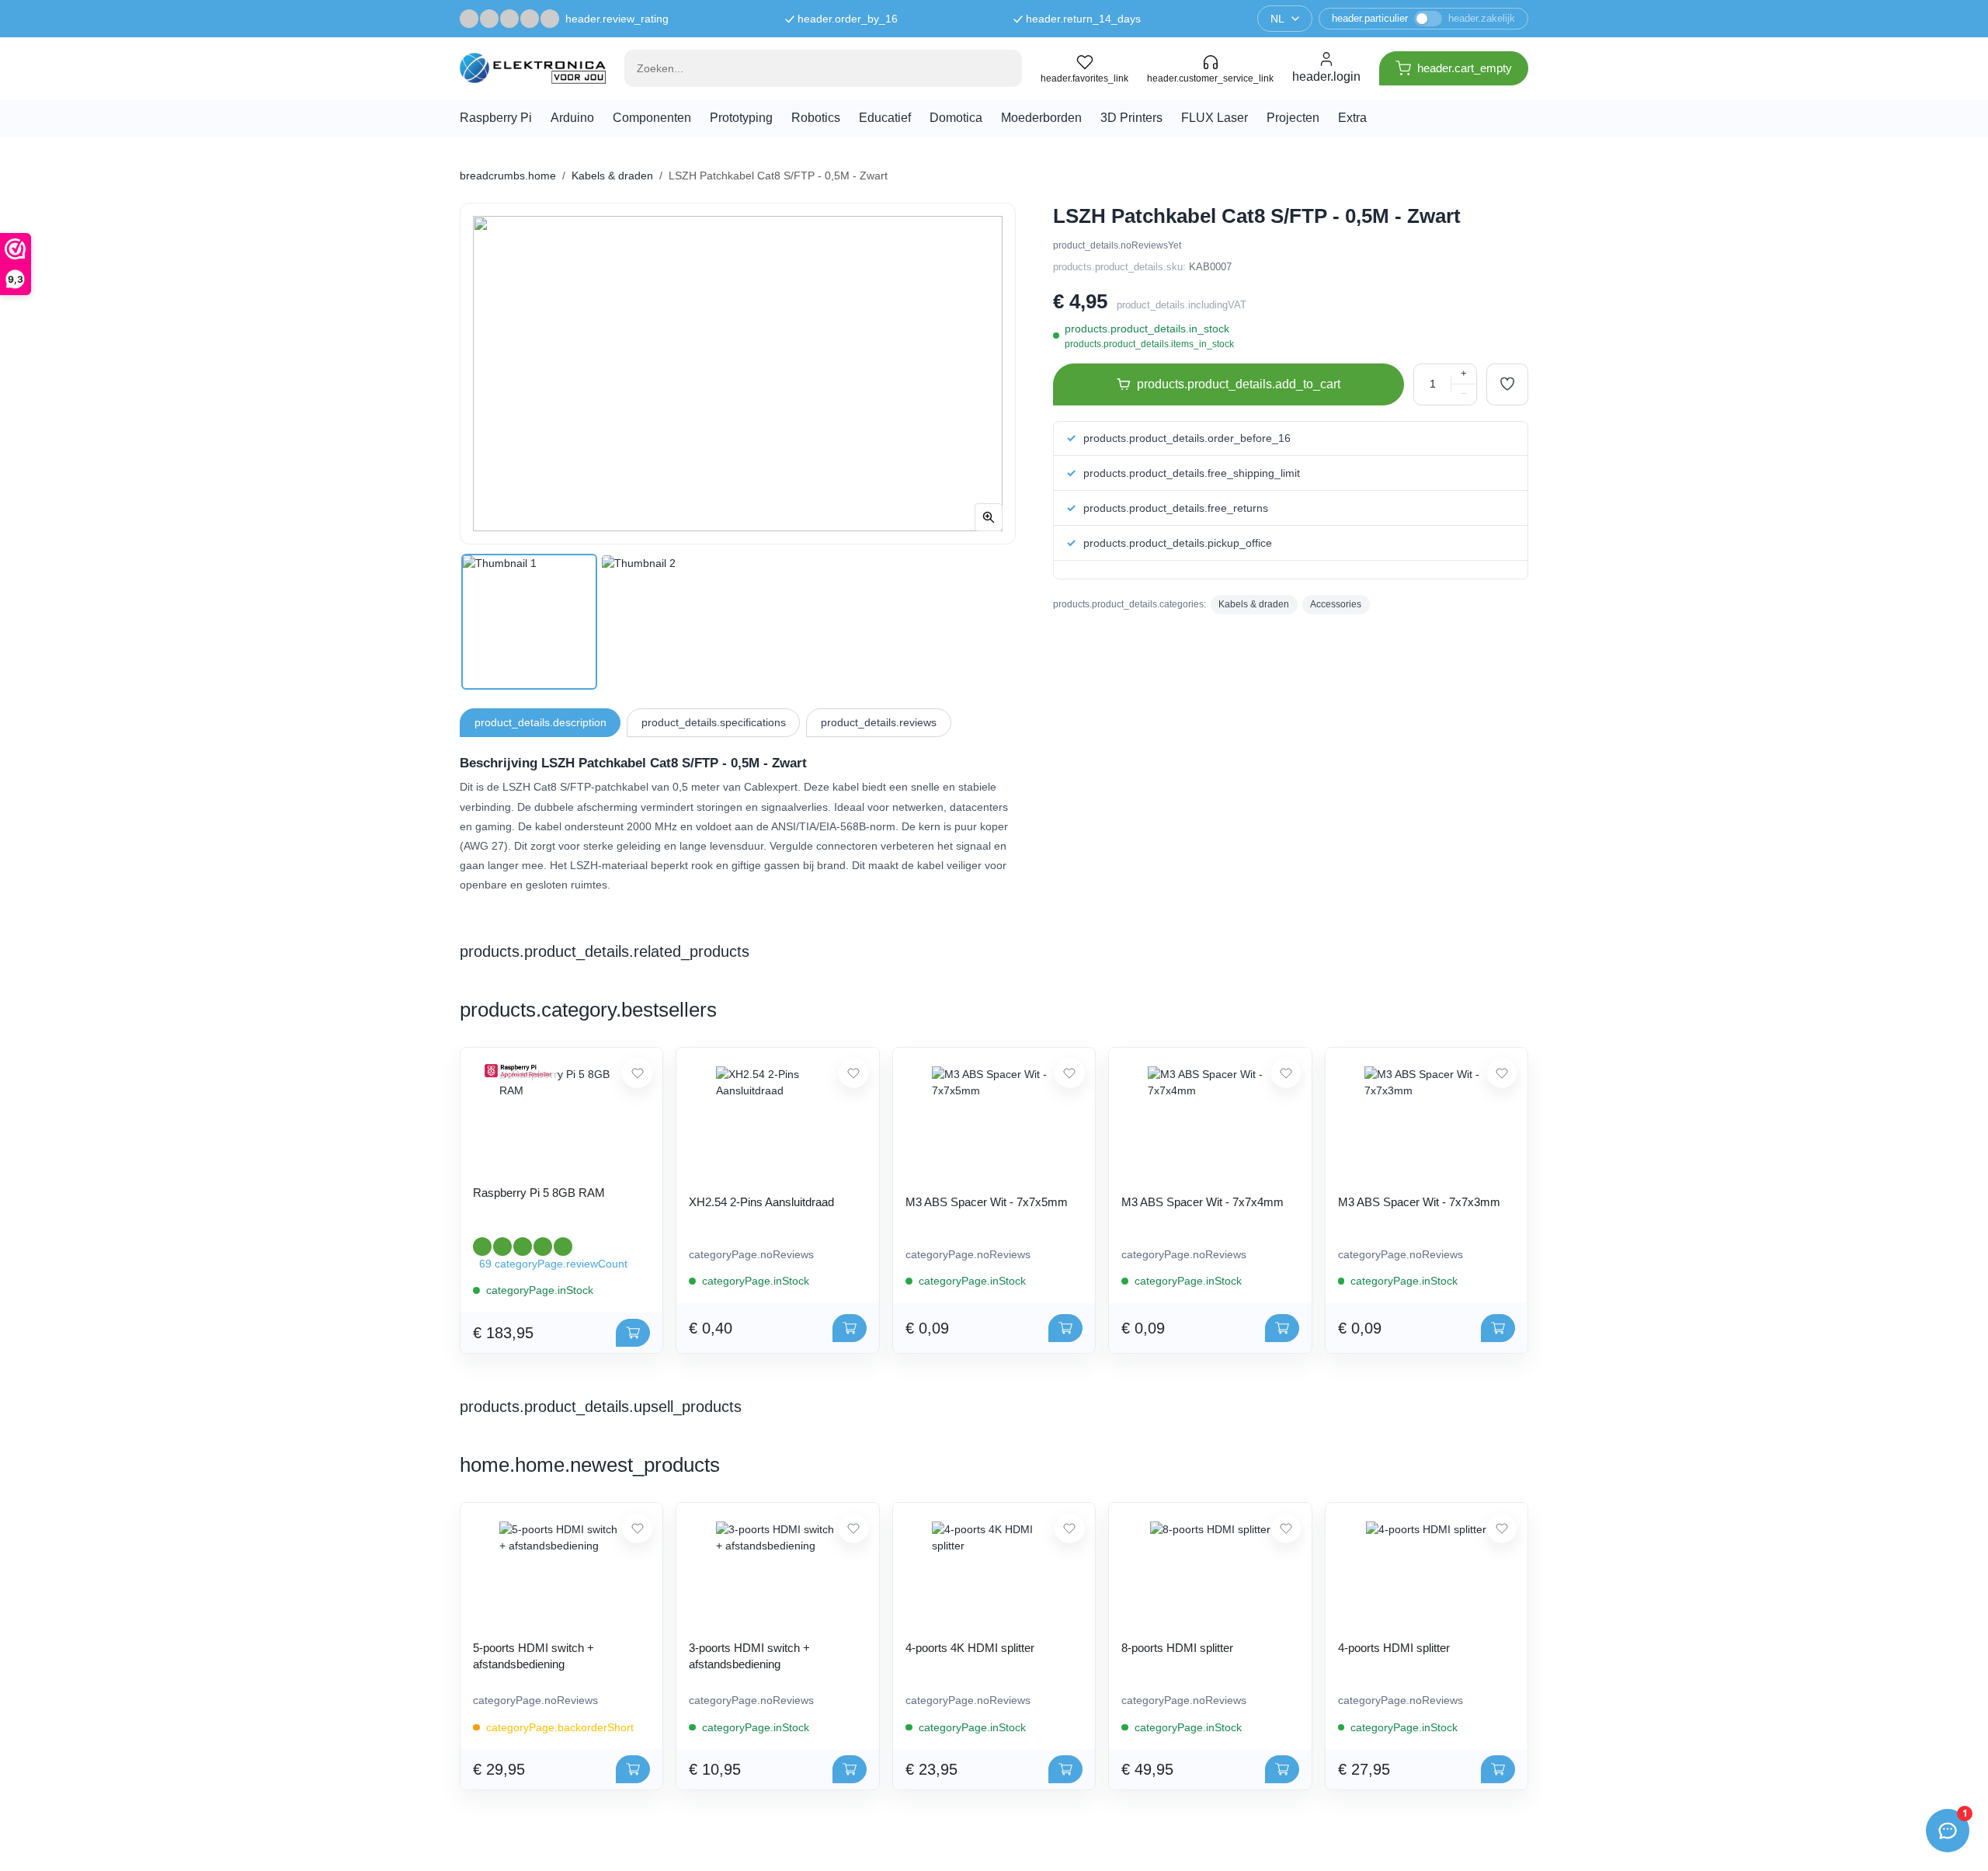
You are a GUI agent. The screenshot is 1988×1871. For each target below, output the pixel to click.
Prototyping (741, 118)
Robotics (816, 118)
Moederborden (1041, 118)
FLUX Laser (1215, 118)
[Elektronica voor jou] (533, 68)
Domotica (956, 118)
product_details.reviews (879, 722)
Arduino (572, 118)
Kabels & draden (612, 176)
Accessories (1336, 604)
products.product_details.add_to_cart (1239, 384)
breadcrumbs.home (508, 176)
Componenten (652, 118)
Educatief (885, 118)
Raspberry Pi (496, 118)
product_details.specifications (714, 722)
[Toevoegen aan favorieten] (1507, 384)
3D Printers (1131, 118)
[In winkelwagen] (633, 1333)
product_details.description (540, 722)
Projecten (1293, 118)
